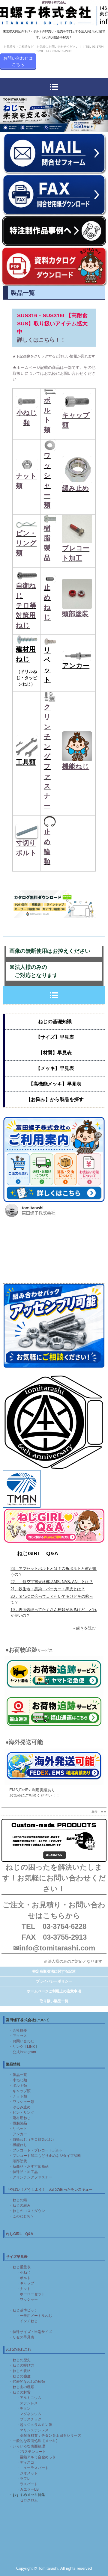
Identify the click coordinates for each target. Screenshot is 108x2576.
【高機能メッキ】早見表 (55, 1084)
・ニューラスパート (32, 2468)
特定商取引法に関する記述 (54, 1971)
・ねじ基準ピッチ (23, 2310)
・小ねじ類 (18, 2080)
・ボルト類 (18, 2086)
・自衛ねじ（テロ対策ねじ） (32, 2139)
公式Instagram (24, 2052)
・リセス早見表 (22, 2337)
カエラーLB (29, 2489)
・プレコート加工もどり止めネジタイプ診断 (45, 2156)
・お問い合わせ (22, 2041)
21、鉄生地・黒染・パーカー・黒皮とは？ (48, 1589)
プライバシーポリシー (54, 1981)
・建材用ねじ (20, 2118)
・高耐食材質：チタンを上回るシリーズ (49, 2435)
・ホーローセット (31, 2294)
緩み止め (76, 488)
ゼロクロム (29, 2500)
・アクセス (18, 2036)
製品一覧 (20, 2075)
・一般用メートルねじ (34, 2316)
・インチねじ (27, 2321)
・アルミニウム (29, 2398)
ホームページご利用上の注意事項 (54, 1991)
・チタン (23, 2409)
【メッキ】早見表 (55, 1068)
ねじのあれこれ (19, 2349)
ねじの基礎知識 (55, 1022)
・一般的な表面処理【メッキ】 (34, 2441)
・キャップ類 (20, 2091)
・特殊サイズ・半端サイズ (31, 2332)
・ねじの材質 (20, 2392)
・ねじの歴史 (20, 2360)
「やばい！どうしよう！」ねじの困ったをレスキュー (49, 2190)
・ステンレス (27, 2403)
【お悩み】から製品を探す (55, 1099)
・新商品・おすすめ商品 (29, 2166)
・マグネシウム (29, 2414)
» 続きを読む (84, 1628)
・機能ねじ (18, 2145)
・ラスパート (27, 2484)
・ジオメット (25, 2473)
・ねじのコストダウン (27, 2211)
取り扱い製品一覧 (54, 2001)
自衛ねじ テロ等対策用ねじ (26, 605)
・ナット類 (18, 2096)
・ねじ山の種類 (22, 2387)
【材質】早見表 (55, 1053)
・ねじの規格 (20, 2371)
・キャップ (25, 2283)
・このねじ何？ (22, 2216)
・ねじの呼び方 (22, 2365)
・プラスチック (29, 2419)
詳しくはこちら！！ (41, 340)
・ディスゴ (25, 2462)
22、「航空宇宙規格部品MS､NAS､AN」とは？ (52, 1582)
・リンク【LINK (22, 2047)
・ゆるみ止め (20, 2107)
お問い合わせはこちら (18, 61)
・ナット (23, 2289)
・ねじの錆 (18, 2200)
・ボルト (23, 2278)
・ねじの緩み (20, 2205)
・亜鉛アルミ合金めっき (36, 2457)
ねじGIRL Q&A (38, 1553)
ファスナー (47, 786)
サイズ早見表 (17, 2257)
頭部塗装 (75, 614)
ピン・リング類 (26, 543)
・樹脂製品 (18, 2123)
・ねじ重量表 (20, 2267)
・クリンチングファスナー (31, 2177)
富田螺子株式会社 (54, 2)
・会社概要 (18, 2030)
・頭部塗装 (18, 2161)
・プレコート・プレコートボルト (36, 2150)
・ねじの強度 (20, 2376)
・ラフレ (23, 2479)
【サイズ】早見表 (55, 1037)
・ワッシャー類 (22, 2102)
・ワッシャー (27, 2299)
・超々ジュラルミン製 (34, 2425)
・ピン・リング (22, 2113)
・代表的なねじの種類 (27, 2382)
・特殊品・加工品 (23, 2172)
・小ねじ (23, 2273)
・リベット (18, 2129)
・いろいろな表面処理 (27, 2446)
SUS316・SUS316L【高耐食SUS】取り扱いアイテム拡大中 (52, 324)
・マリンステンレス (32, 2430)
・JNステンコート (31, 2452)
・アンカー (18, 2134)
